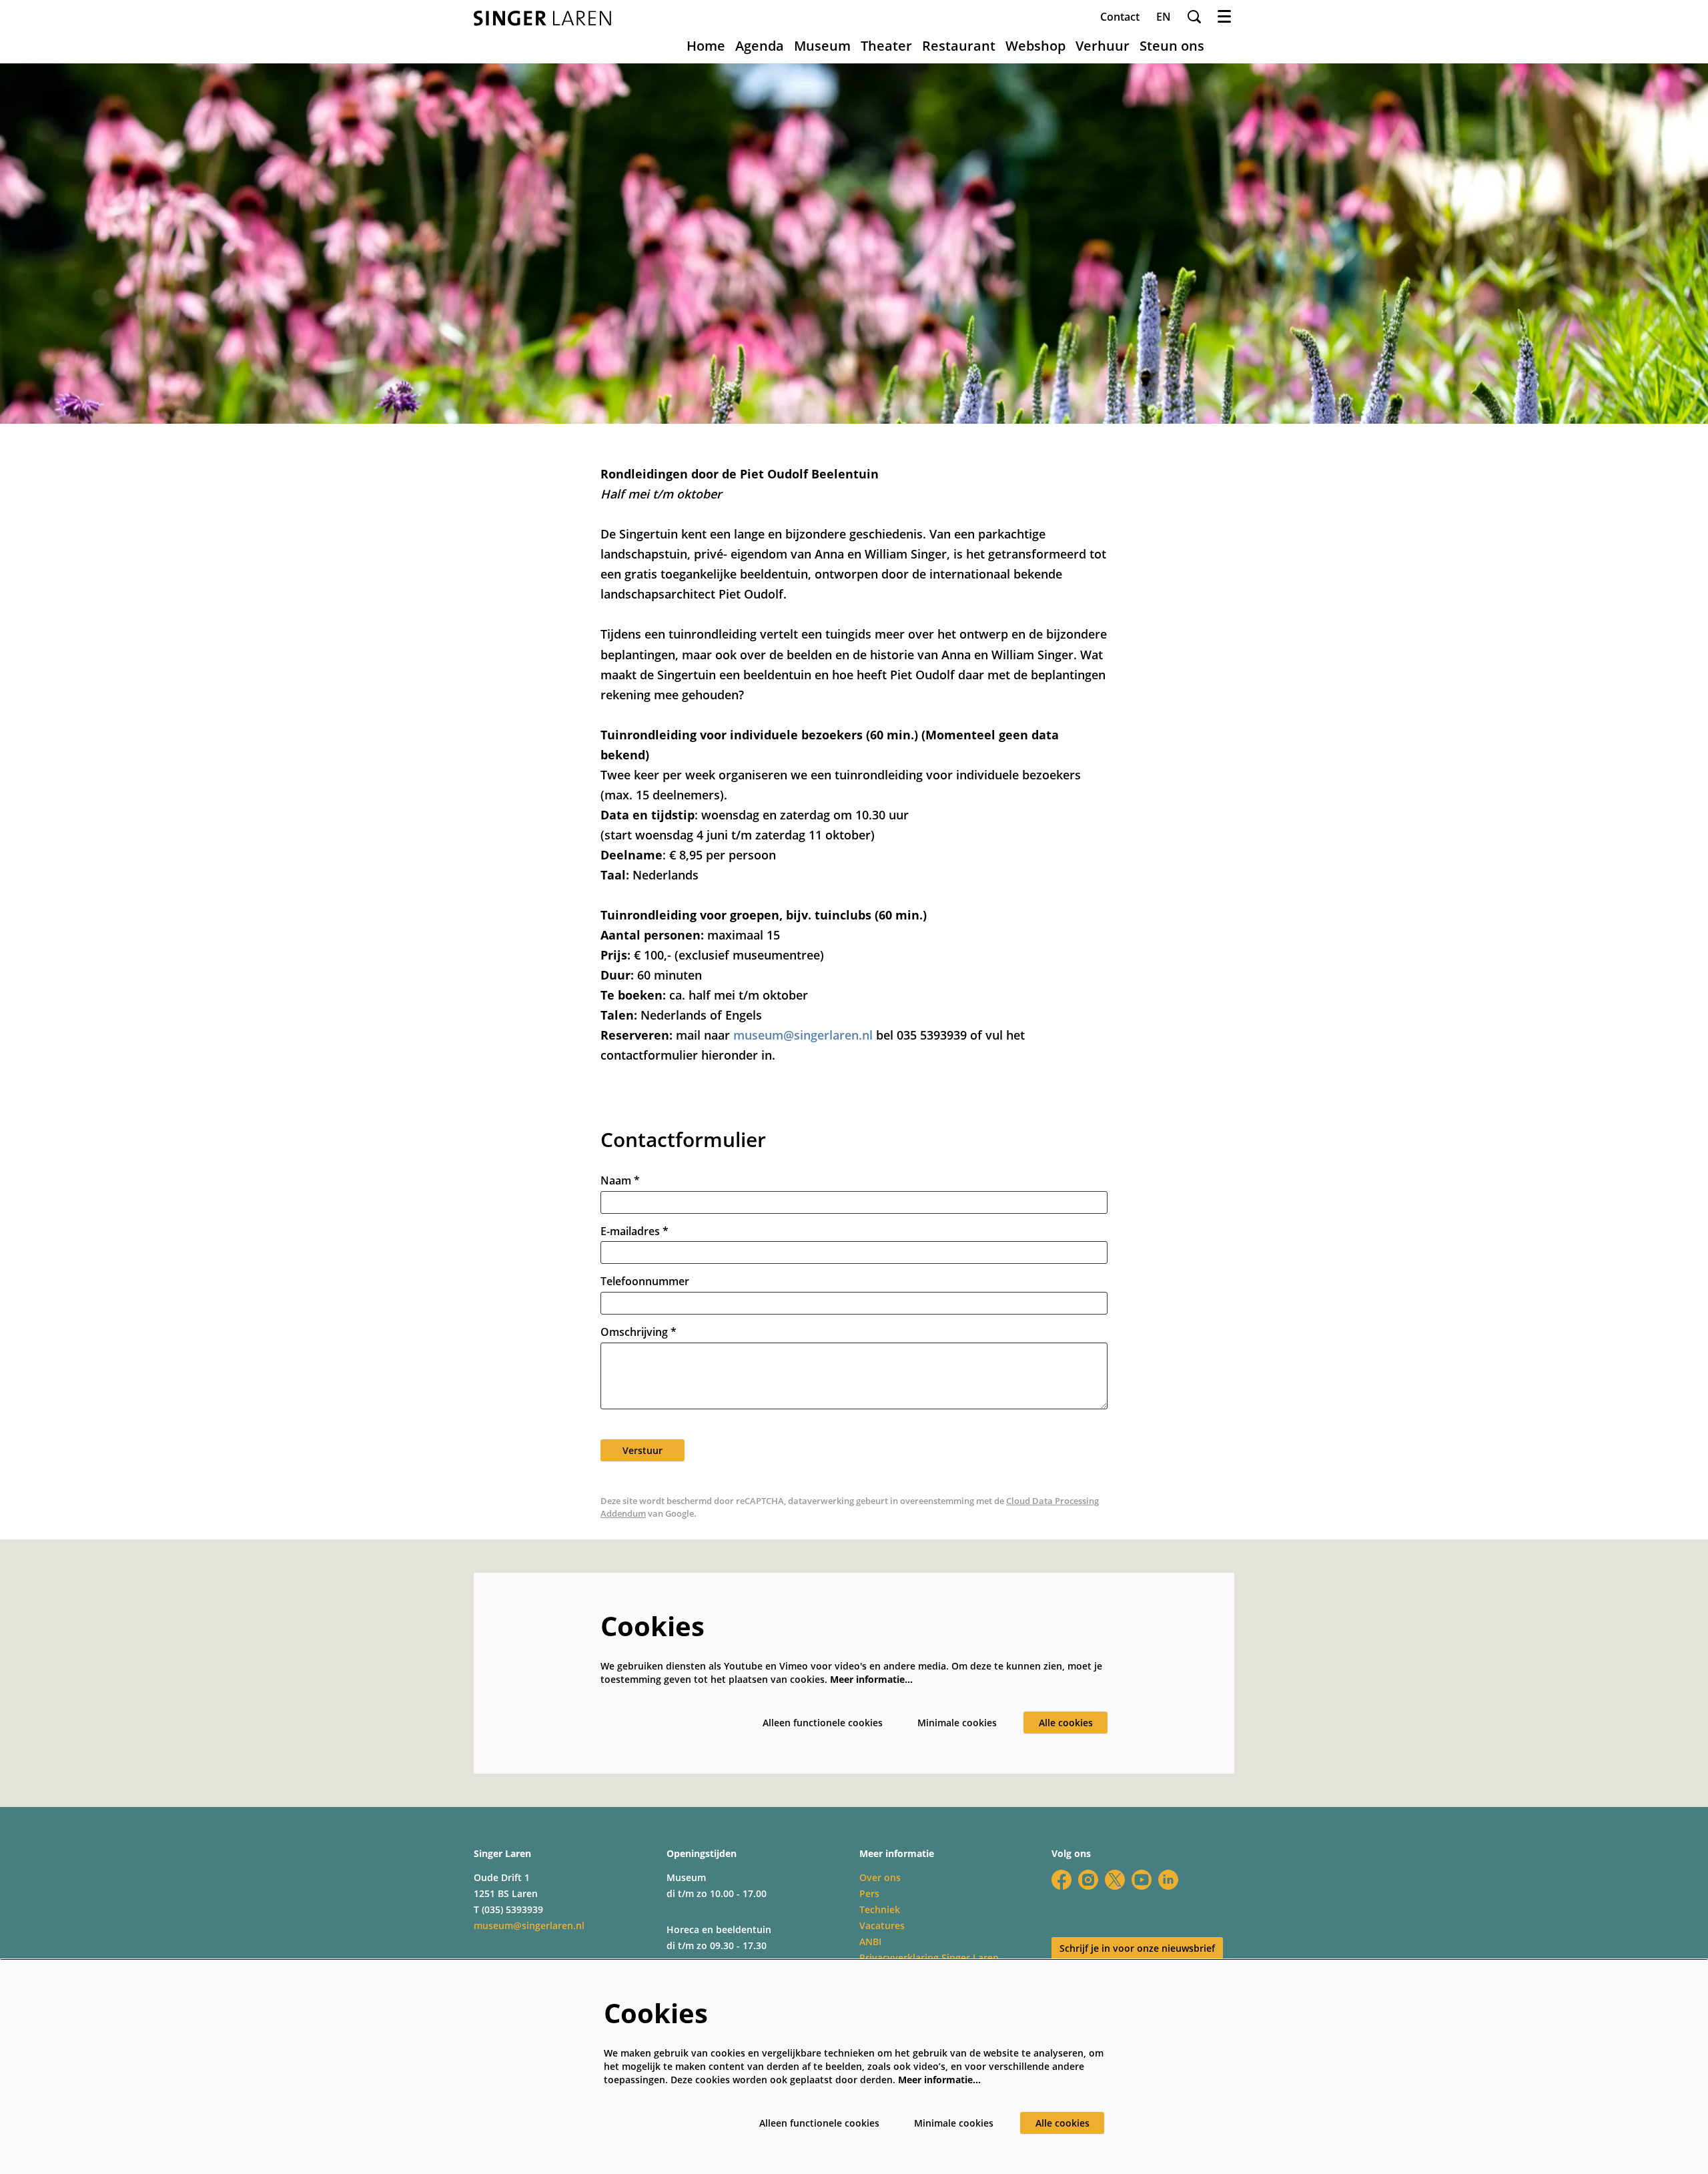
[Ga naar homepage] (542, 18)
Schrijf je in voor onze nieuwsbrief (1137, 1948)
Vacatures (882, 1925)
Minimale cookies (957, 1723)
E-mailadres (634, 1231)
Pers (869, 1893)
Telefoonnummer (645, 1282)
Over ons (880, 1877)
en (1164, 17)
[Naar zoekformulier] (1194, 17)
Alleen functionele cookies (823, 1723)
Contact (1120, 17)
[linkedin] (1168, 1880)
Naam (620, 1181)
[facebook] (1061, 1880)
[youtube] (1142, 1880)
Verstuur (643, 1450)
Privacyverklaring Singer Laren (929, 1957)
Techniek (880, 1909)
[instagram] (1088, 1880)
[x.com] (1115, 1880)
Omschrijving (638, 1332)
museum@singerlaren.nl (803, 1035)
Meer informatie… (871, 1679)
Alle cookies (1066, 1723)
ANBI (870, 1941)
